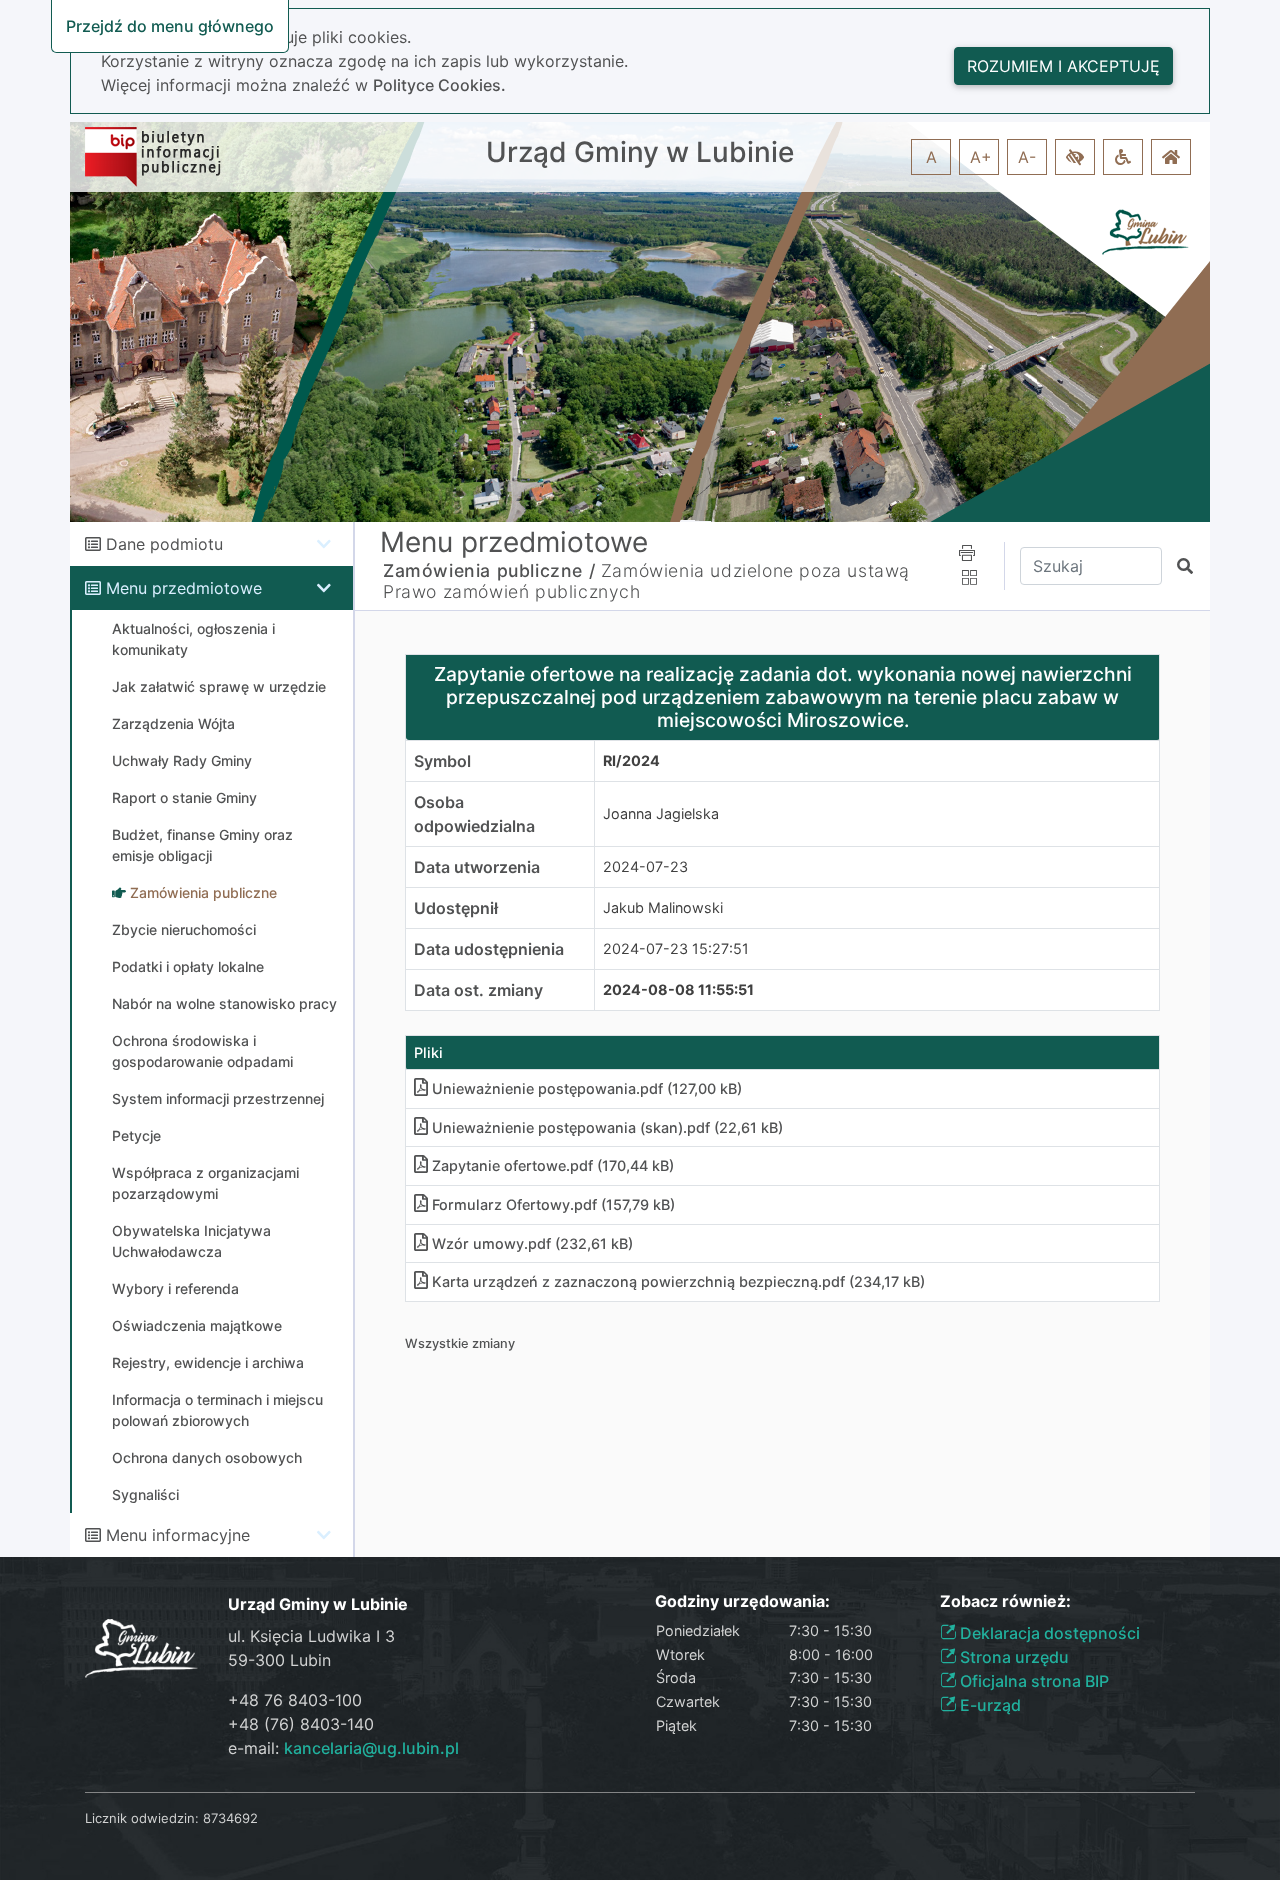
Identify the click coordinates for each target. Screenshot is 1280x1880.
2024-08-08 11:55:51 (678, 989)
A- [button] (1027, 157)
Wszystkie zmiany (460, 1343)
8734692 (230, 1818)
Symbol (442, 761)
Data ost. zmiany (478, 990)
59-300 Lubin (279, 1660)
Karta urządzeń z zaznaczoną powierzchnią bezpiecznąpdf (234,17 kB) (678, 1281)
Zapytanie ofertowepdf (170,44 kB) (553, 1165)
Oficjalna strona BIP (1032, 1681)
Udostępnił (456, 908)
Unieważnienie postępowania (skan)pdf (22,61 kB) (607, 1127)
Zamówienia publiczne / (489, 570)
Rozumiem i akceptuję (1063, 66)
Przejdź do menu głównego (170, 26)
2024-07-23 (645, 866)
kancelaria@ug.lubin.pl (371, 1748)
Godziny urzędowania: (742, 1601)
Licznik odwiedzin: (142, 1818)
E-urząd (988, 1705)
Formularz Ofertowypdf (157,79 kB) (553, 1204)
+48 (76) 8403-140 (301, 1724)
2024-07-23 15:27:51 (676, 948)
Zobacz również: (1005, 1601)
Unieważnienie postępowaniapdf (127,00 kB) (587, 1088)
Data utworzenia (477, 867)
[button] (1075, 157)
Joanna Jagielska (661, 813)
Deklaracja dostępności (1048, 1633)
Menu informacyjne (178, 1535)
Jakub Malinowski (663, 907)
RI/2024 (631, 760)
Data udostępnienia (489, 949)
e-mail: (343, 1748)
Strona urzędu (1012, 1657)
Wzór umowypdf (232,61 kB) (532, 1243)
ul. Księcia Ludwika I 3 (311, 1636)
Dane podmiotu (164, 544)
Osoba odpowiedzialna (474, 814)
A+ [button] (981, 157)
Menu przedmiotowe (184, 588)
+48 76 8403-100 (295, 1700)
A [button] (931, 157)
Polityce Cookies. (439, 85)
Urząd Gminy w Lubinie (640, 152)
